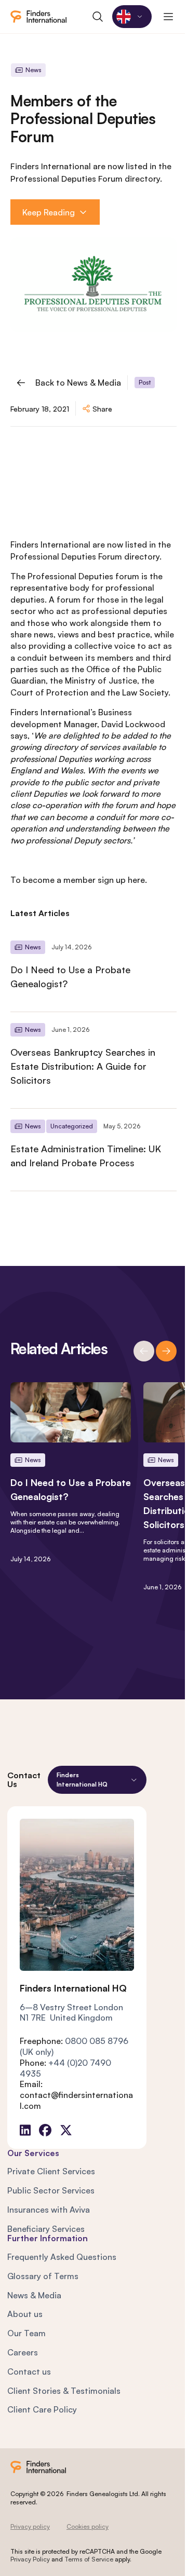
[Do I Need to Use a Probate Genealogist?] (94, 971)
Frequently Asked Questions (62, 2257)
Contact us (29, 2371)
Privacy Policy (30, 2559)
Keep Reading (49, 212)
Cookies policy (88, 2526)
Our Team (26, 2333)
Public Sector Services (51, 2190)
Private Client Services (51, 2171)
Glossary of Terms (43, 2276)
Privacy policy (30, 2526)
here (136, 880)
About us (25, 2314)
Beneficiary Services (46, 2229)
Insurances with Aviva (49, 2210)
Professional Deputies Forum (66, 556)
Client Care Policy (42, 2409)
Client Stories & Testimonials (64, 2391)
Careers (23, 2352)
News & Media (34, 2295)
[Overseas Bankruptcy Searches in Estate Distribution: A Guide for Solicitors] (94, 1060)
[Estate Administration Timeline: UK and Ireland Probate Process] (94, 1150)
